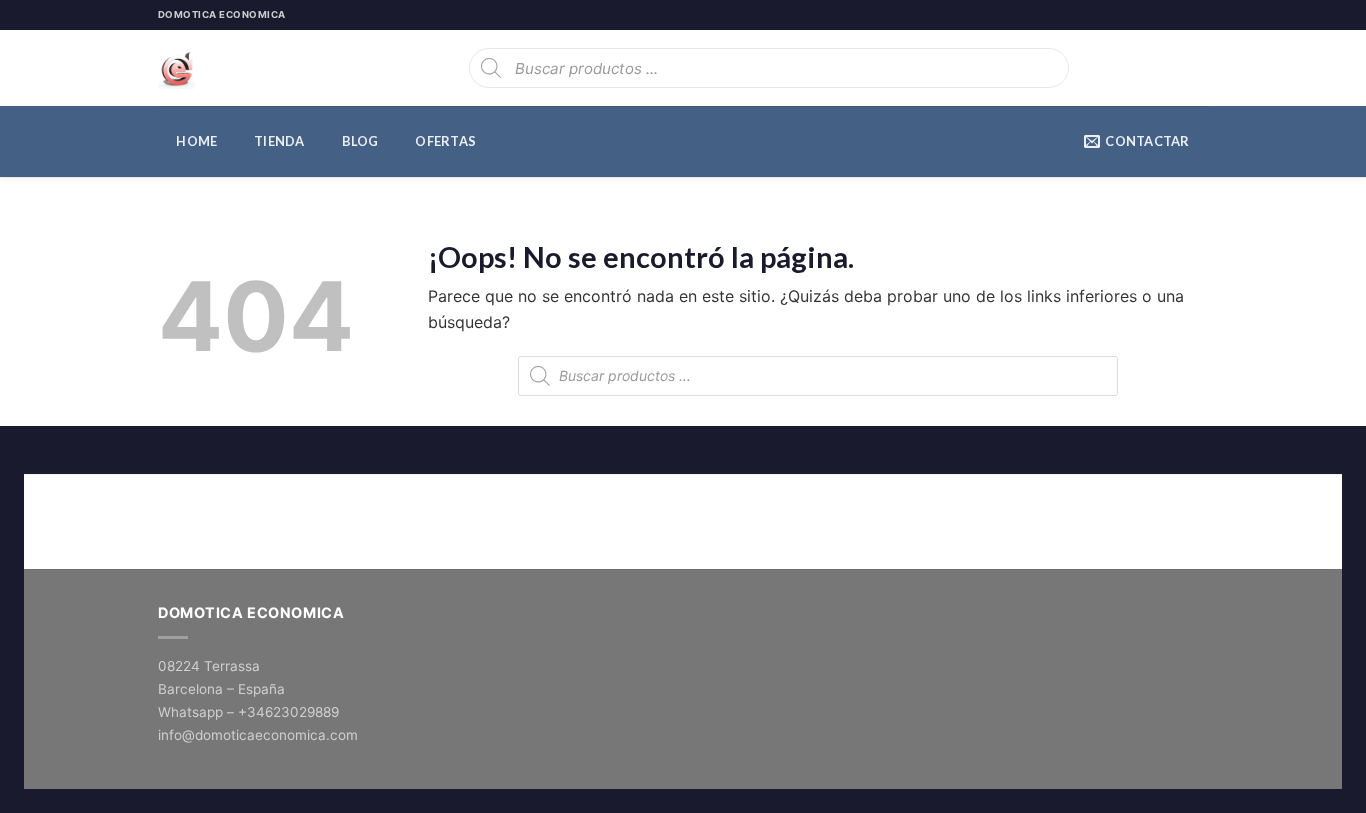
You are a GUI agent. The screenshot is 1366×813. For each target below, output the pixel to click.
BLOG (360, 141)
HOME (196, 141)
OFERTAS (445, 141)
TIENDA (279, 141)
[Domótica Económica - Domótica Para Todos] (258, 68)
